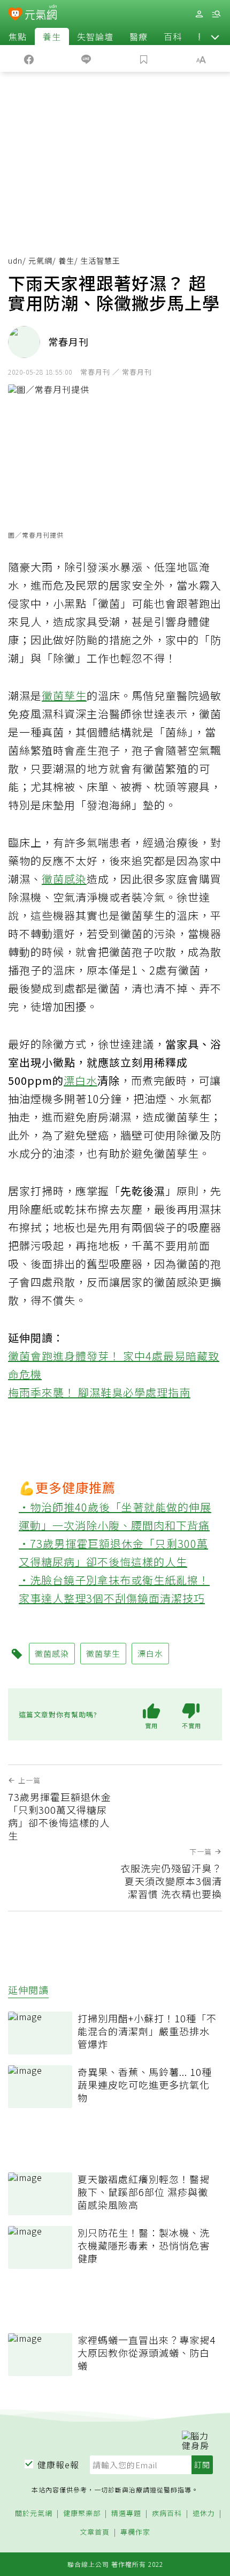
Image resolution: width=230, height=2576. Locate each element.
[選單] (216, 14)
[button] (215, 36)
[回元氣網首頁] (41, 14)
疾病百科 (167, 2514)
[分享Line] (87, 58)
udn (15, 260)
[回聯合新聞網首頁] (15, 15)
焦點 (18, 36)
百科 (173, 36)
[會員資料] (199, 14)
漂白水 (80, 1080)
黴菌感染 (64, 879)
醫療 (139, 36)
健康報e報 (58, 2465)
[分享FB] (29, 58)
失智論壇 (95, 36)
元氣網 (40, 260)
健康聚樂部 (82, 2514)
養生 (52, 36)
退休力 (204, 2514)
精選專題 (126, 2514)
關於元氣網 (34, 2514)
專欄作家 (135, 2532)
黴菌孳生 (64, 695)
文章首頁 (95, 2532)
